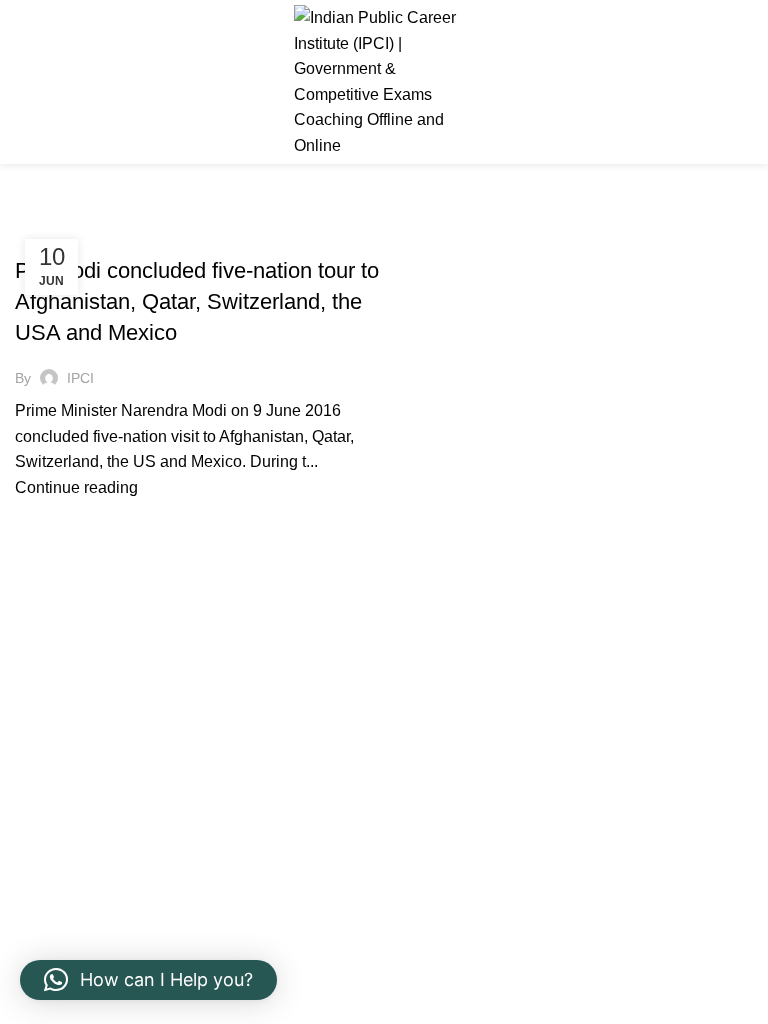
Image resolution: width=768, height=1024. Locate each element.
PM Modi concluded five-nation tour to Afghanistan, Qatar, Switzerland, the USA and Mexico (197, 301)
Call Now (716, 82)
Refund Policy (65, 728)
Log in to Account (76, 868)
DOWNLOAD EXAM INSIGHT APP (122, 916)
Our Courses (444, 765)
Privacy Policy (65, 765)
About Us (432, 728)
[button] (148, 980)
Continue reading (76, 487)
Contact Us (438, 803)
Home (32, 212)
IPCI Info (53, 236)
